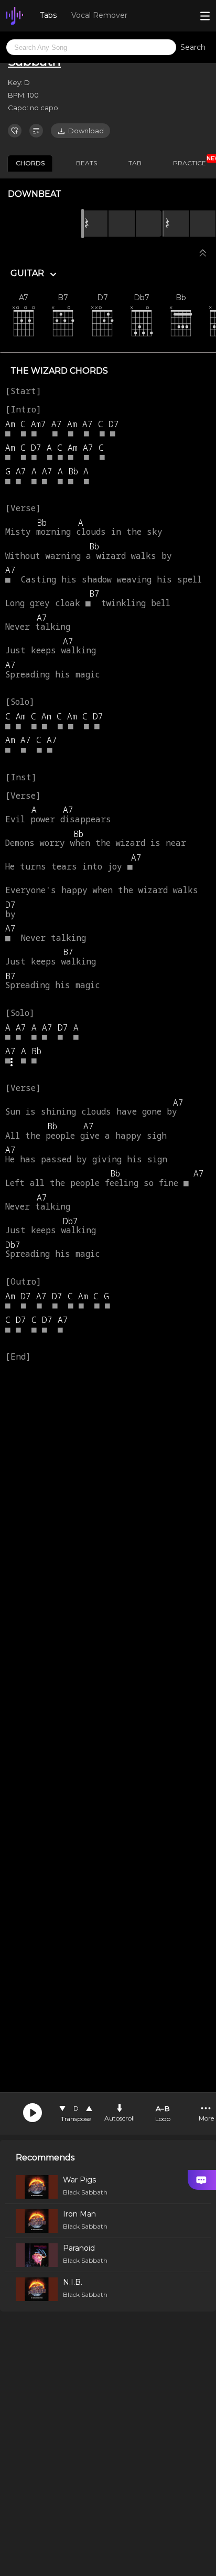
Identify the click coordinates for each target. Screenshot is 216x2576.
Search (193, 47)
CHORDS (30, 163)
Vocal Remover (99, 15)
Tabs (48, 15)
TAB (135, 163)
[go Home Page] (15, 16)
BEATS (87, 163)
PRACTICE (193, 161)
